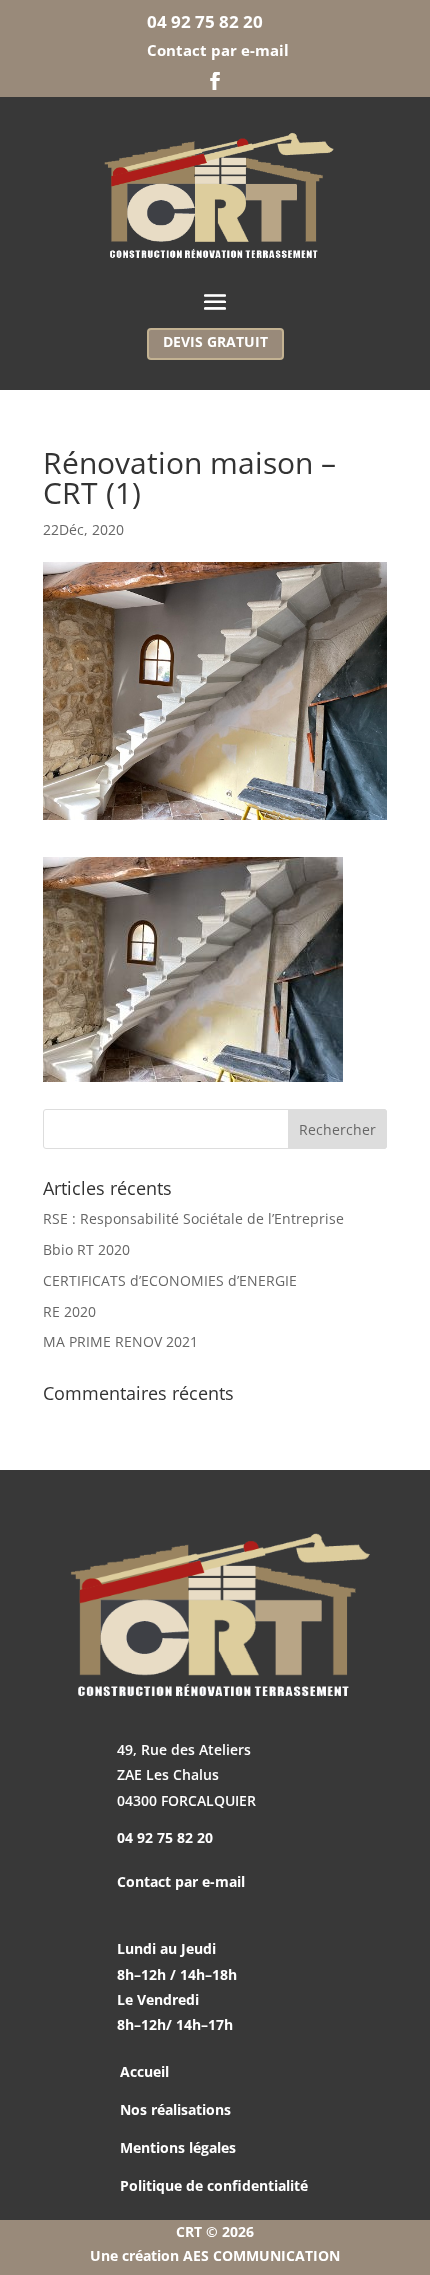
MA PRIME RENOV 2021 (120, 1341)
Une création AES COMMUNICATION (215, 2255)
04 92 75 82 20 (207, 21)
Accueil (144, 2071)
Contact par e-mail (218, 50)
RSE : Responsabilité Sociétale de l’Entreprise (193, 1218)
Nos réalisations (175, 2109)
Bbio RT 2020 (86, 1249)
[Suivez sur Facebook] (215, 81)
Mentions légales (178, 2147)
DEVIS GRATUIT (215, 341)
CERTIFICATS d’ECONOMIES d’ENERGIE (170, 1280)
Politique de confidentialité (214, 2185)
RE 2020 (69, 1311)
